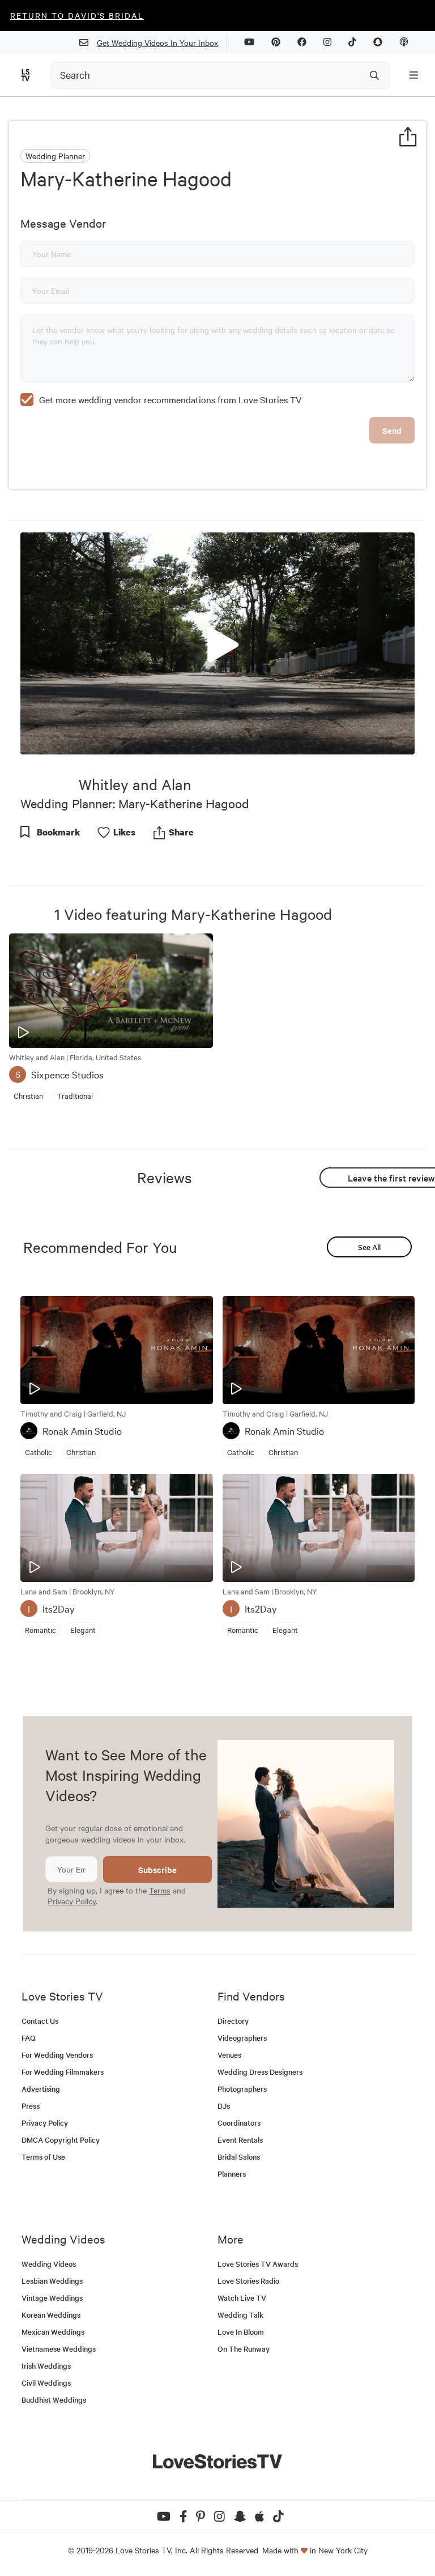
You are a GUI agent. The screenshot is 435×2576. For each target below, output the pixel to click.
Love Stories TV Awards (258, 2264)
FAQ (29, 2038)
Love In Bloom (241, 2332)
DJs (224, 2106)
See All (369, 1247)
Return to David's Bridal (77, 15)
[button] (217, 642)
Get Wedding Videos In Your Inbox (157, 42)
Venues (229, 2055)
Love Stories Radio (248, 2281)
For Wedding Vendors (57, 2055)
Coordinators (239, 2123)
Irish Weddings (46, 2366)
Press (31, 2106)
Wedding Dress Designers (260, 2072)
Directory (233, 2021)
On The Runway (244, 2349)
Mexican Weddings (53, 2332)
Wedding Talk (240, 2315)
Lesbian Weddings (52, 2281)
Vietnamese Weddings (59, 2349)
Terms (160, 1890)
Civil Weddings (46, 2383)
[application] (217, 643)
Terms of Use (43, 2157)
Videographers (242, 2038)
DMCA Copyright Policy (61, 2140)
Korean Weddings (51, 2315)
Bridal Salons (239, 2157)
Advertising (41, 2089)
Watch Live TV (242, 2298)
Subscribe (157, 1869)
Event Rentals (240, 2140)
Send (392, 430)
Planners (232, 2174)
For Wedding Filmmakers (63, 2072)
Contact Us (40, 2021)
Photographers (242, 2089)
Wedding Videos (49, 2264)
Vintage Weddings (52, 2298)
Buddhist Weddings (54, 2400)
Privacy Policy (72, 1901)
